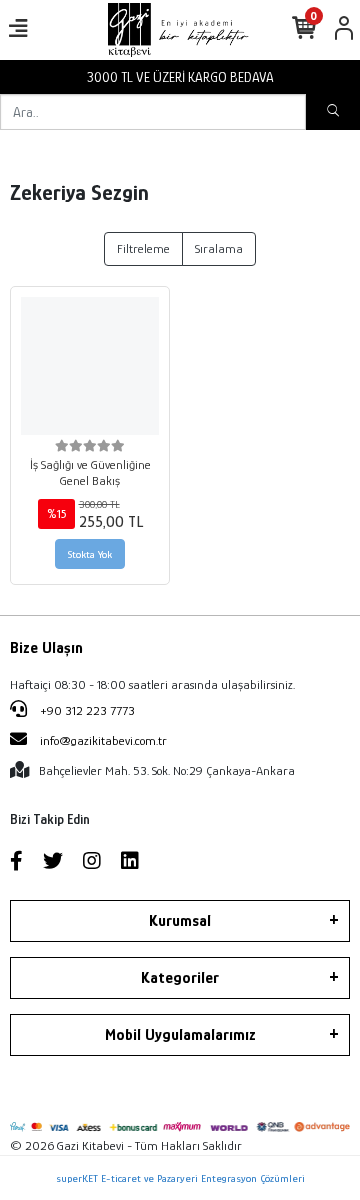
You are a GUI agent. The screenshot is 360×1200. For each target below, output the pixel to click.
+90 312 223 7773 (86, 710)
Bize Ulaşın (46, 648)
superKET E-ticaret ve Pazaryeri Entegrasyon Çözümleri (180, 1178)
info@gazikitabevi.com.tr (103, 740)
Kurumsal (180, 921)
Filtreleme (143, 248)
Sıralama (219, 248)
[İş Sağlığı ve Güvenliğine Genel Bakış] (90, 366)
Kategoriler (180, 978)
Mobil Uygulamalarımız (180, 1035)
